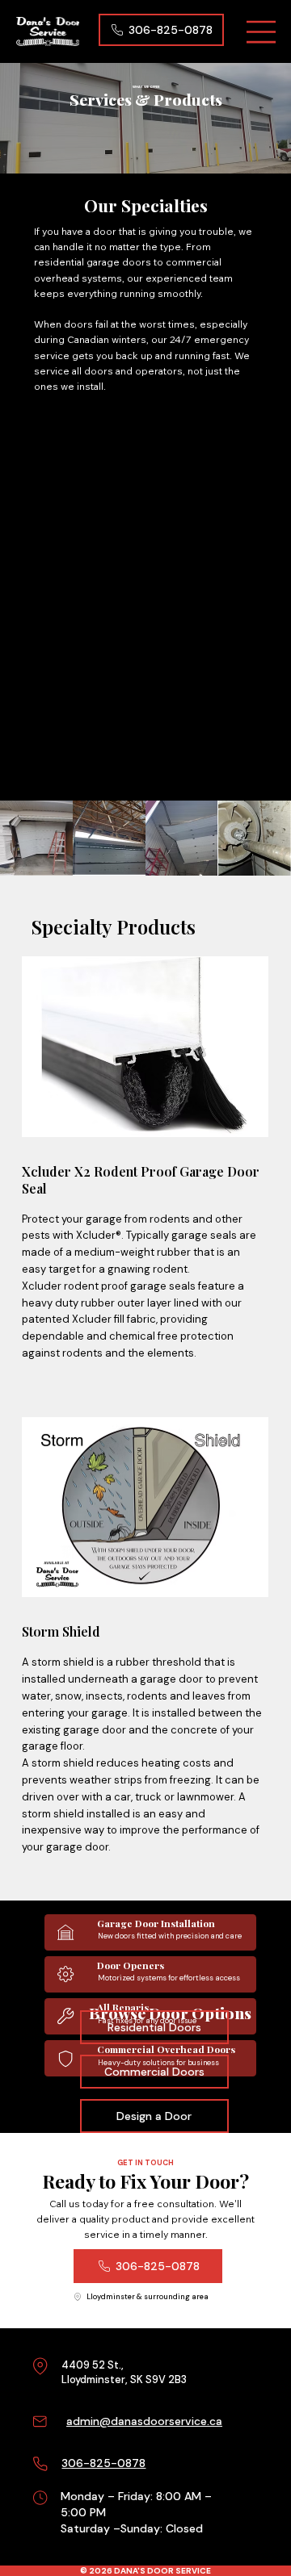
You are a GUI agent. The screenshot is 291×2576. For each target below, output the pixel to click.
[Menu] (262, 32)
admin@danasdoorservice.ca (144, 2421)
